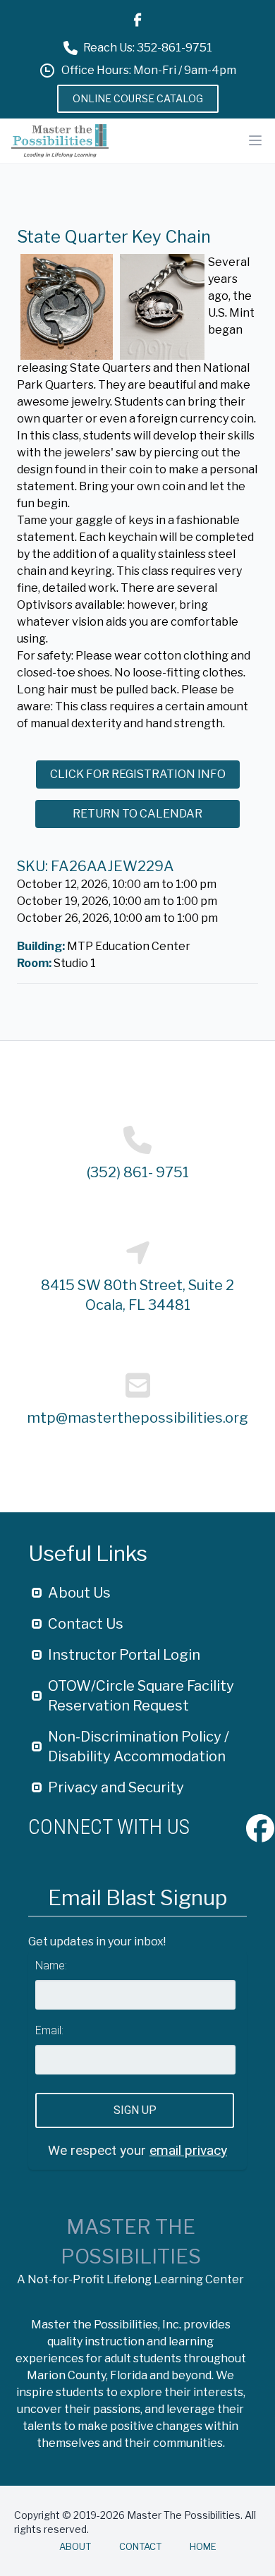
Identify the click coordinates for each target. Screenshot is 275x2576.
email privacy (188, 2150)
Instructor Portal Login (124, 1655)
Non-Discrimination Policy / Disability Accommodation (139, 1746)
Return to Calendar (137, 814)
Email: (49, 2030)
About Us (79, 1593)
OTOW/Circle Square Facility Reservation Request (141, 1696)
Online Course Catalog (138, 98)
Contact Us (86, 1624)
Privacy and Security (116, 1787)
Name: (51, 1966)
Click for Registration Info (138, 774)
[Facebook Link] (137, 20)
